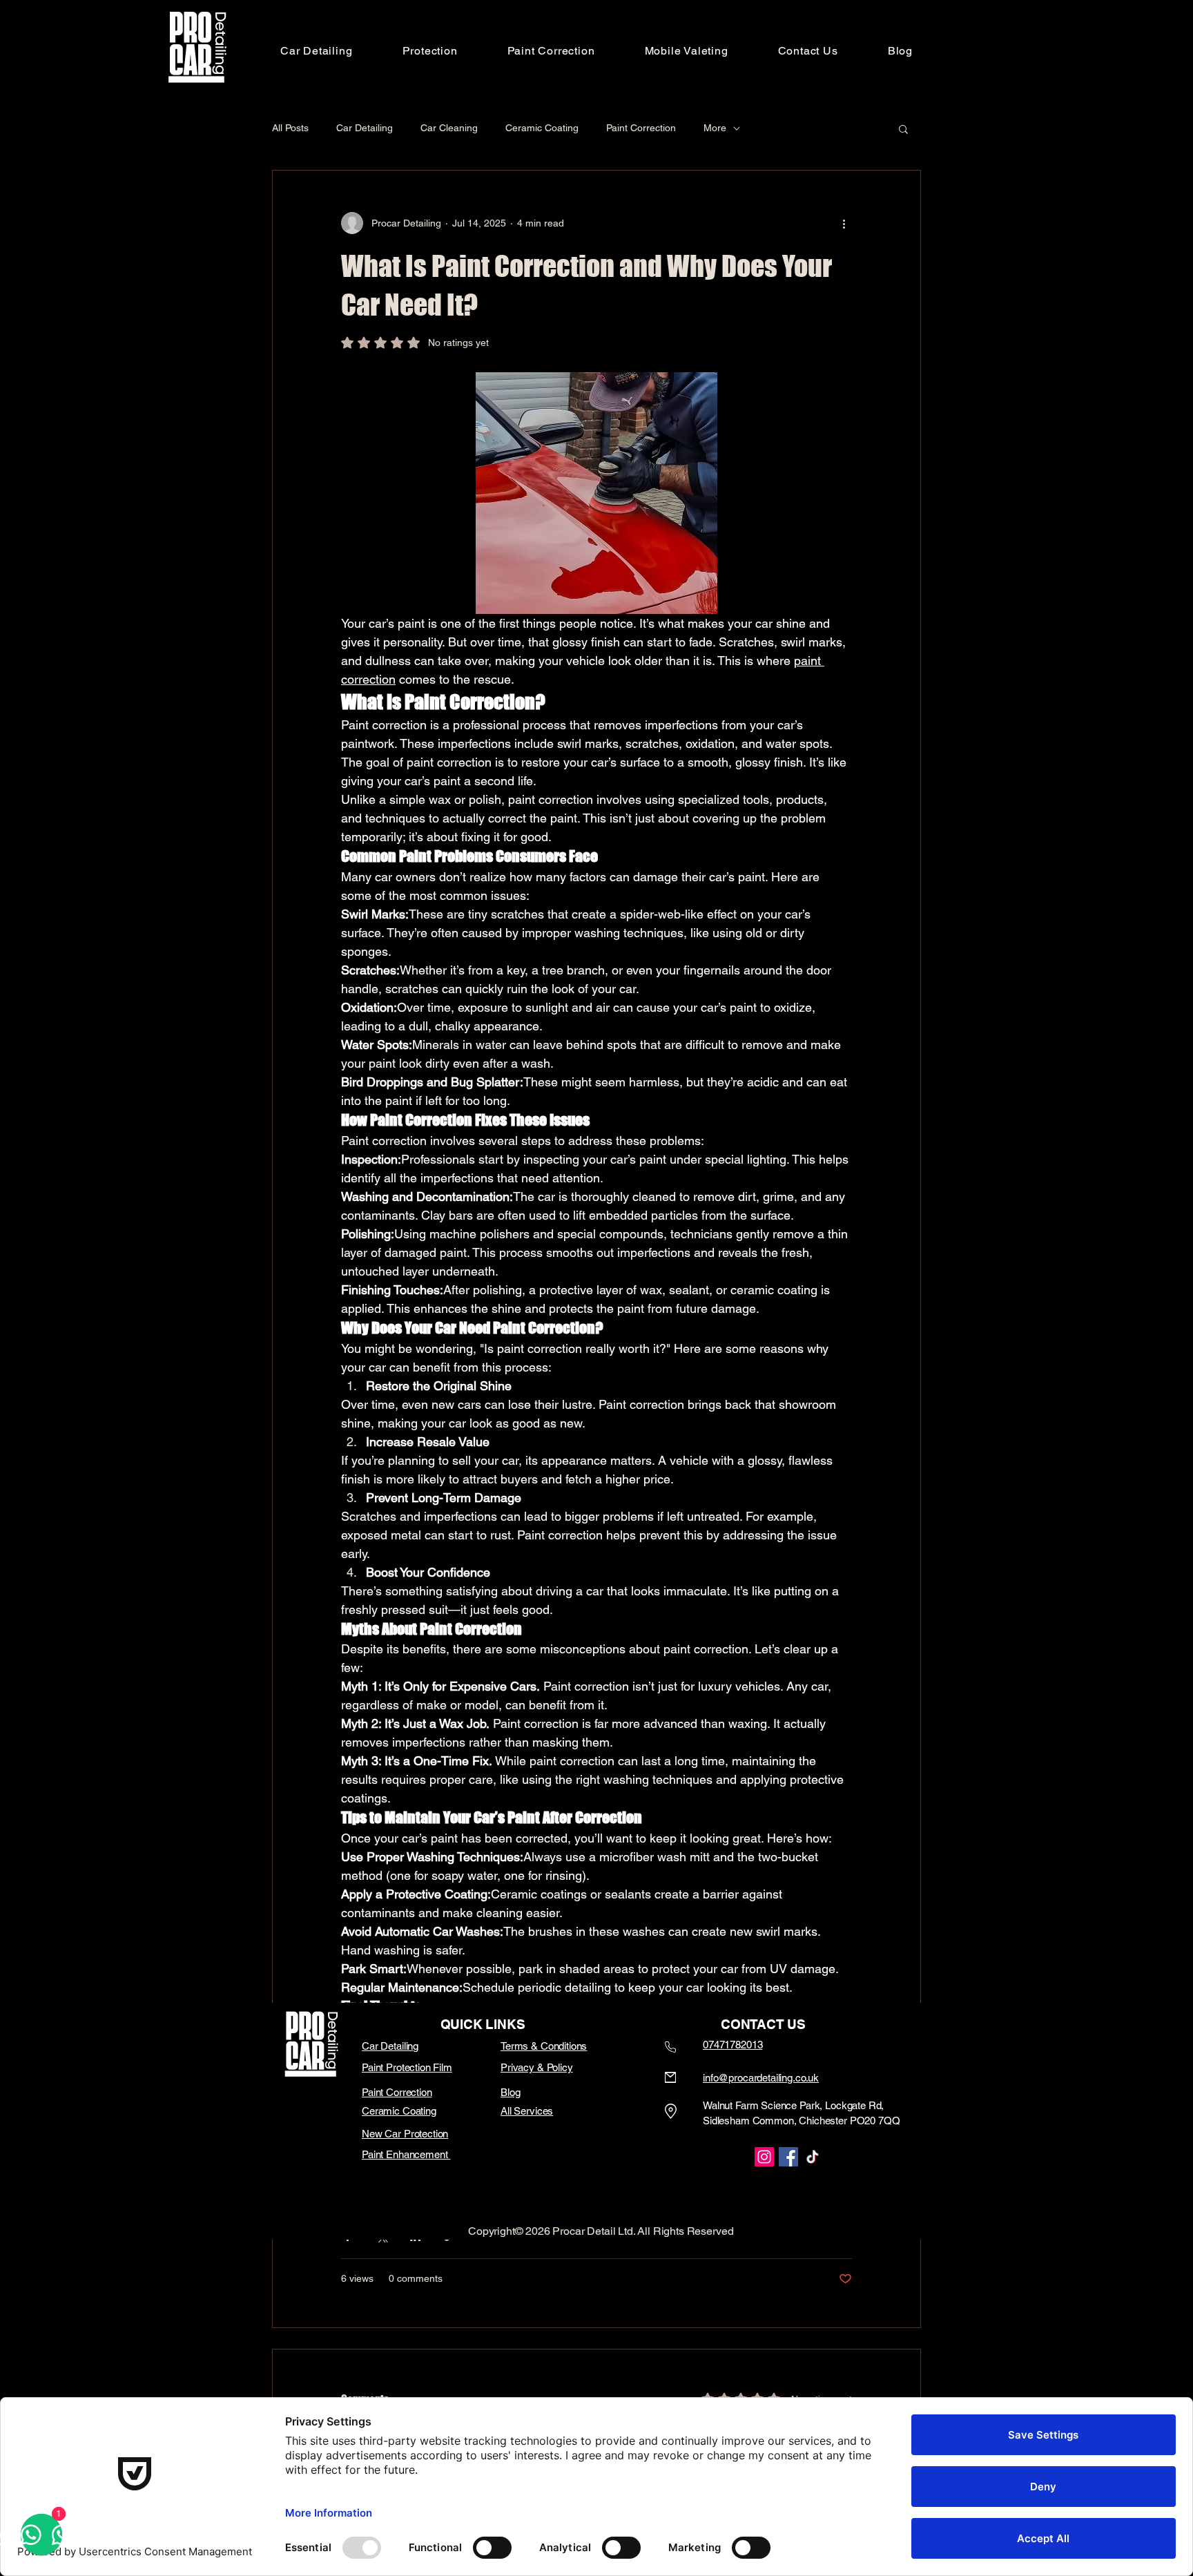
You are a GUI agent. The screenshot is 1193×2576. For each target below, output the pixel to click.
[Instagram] (764, 2157)
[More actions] (844, 223)
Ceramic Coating (542, 128)
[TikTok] (813, 2157)
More (715, 128)
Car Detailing (365, 128)
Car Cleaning (449, 128)
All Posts (290, 128)
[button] (430, 51)
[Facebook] (788, 2157)
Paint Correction (641, 128)
